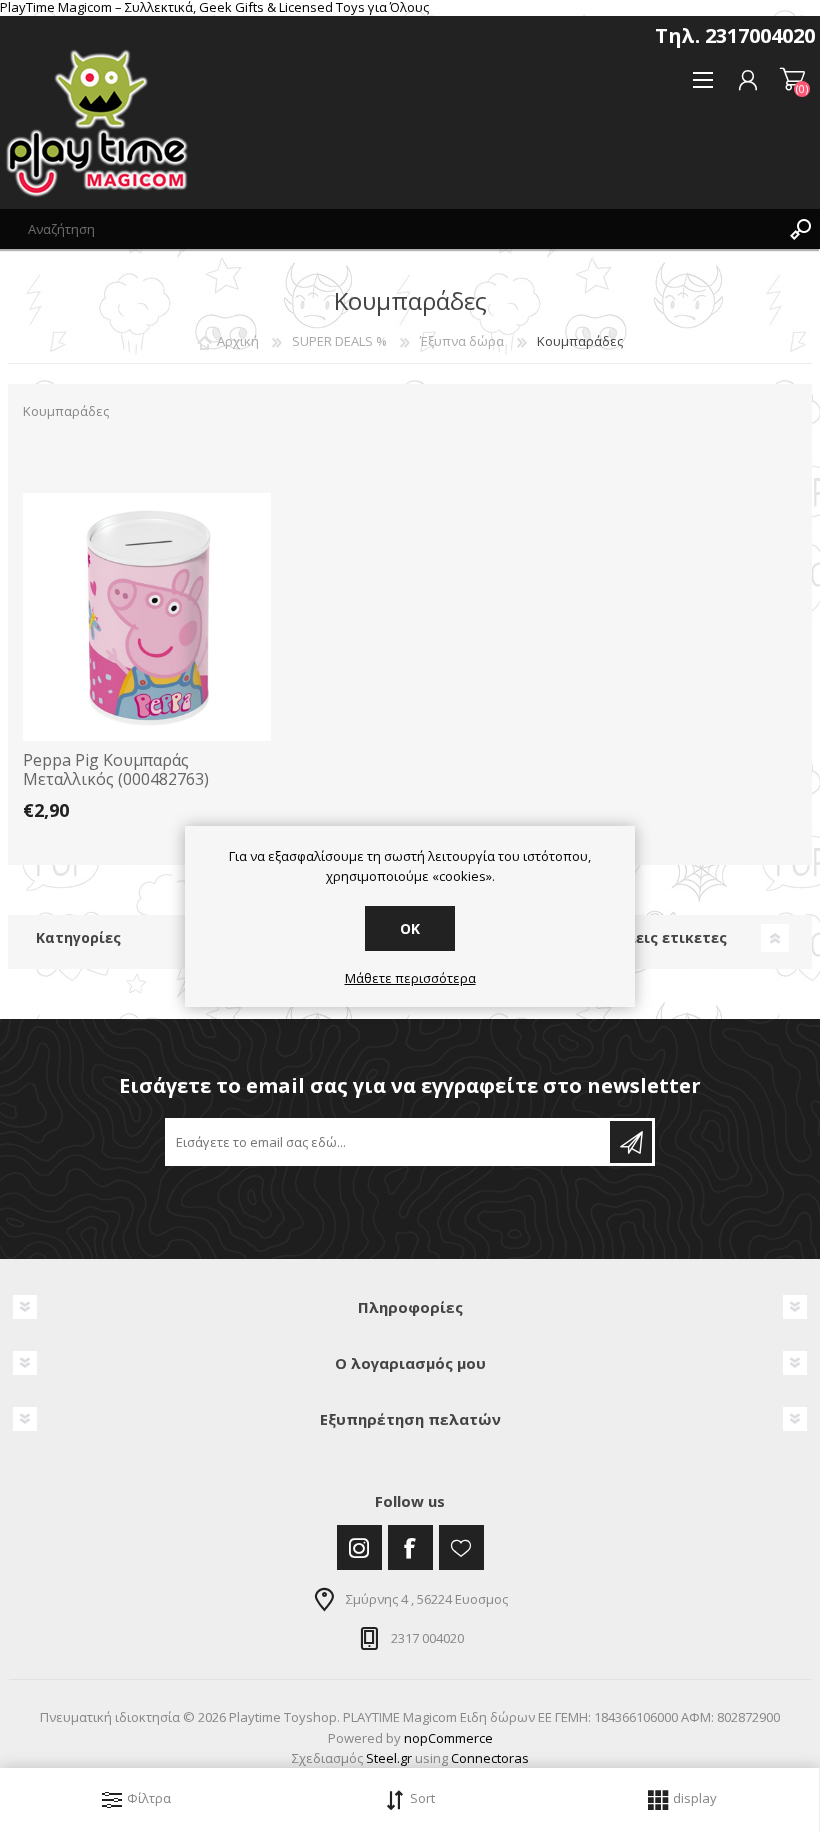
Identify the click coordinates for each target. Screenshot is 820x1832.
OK (410, 928)
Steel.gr (389, 1758)
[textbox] (390, 229)
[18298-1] (147, 617)
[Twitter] (359, 1547)
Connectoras (490, 1758)
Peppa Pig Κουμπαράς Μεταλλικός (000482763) (116, 770)
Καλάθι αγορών (792, 80)
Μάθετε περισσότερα (410, 979)
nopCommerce (448, 1738)
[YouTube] (461, 1547)
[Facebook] (410, 1547)
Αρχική (238, 341)
